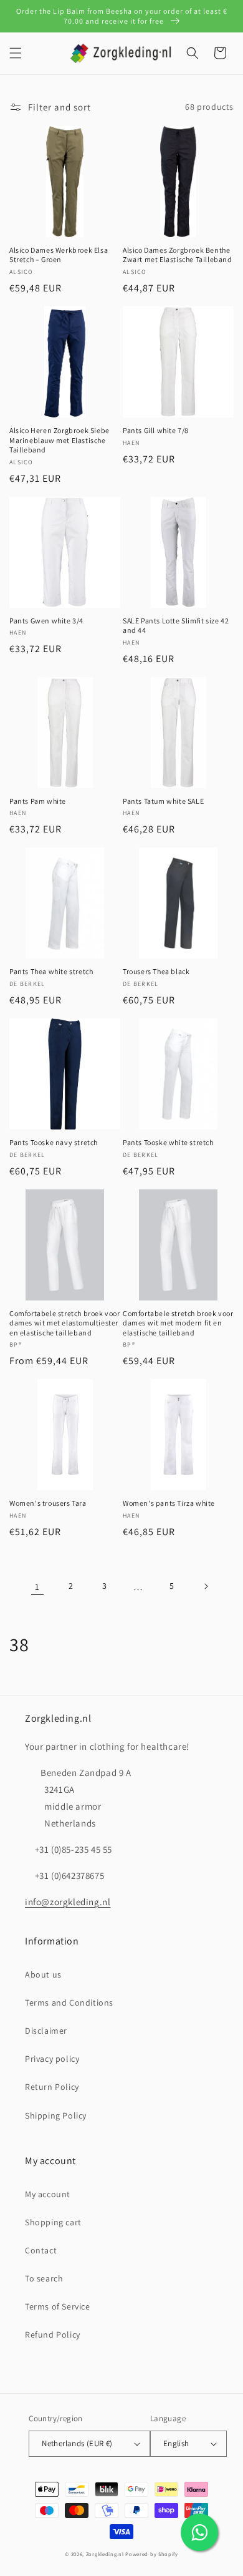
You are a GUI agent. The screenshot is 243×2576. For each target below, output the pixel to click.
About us (43, 1974)
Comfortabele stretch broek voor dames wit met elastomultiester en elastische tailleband (65, 1323)
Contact (41, 2250)
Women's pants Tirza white (169, 1503)
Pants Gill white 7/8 (156, 430)
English (176, 2443)
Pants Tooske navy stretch (54, 1142)
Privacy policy (52, 2059)
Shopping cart (53, 2222)
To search (44, 2278)
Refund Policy (53, 2334)
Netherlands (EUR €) (77, 2443)
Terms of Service (58, 2306)
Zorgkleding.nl (105, 2554)
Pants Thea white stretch (51, 971)
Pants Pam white (38, 801)
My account (48, 2194)
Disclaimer (46, 2031)
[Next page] (206, 1586)
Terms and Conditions (69, 2003)
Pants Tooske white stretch (168, 1142)
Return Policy (52, 2087)
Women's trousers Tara (48, 1503)
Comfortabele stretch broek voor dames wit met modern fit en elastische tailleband (178, 1323)
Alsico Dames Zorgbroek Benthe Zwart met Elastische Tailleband (178, 255)
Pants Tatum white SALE (163, 801)
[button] (16, 53)
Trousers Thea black (156, 971)
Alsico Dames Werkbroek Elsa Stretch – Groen (59, 255)
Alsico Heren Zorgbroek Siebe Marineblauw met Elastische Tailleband (60, 440)
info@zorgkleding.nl (68, 1902)
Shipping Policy (56, 2115)
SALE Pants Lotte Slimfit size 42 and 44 (176, 626)
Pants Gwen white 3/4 (46, 621)
